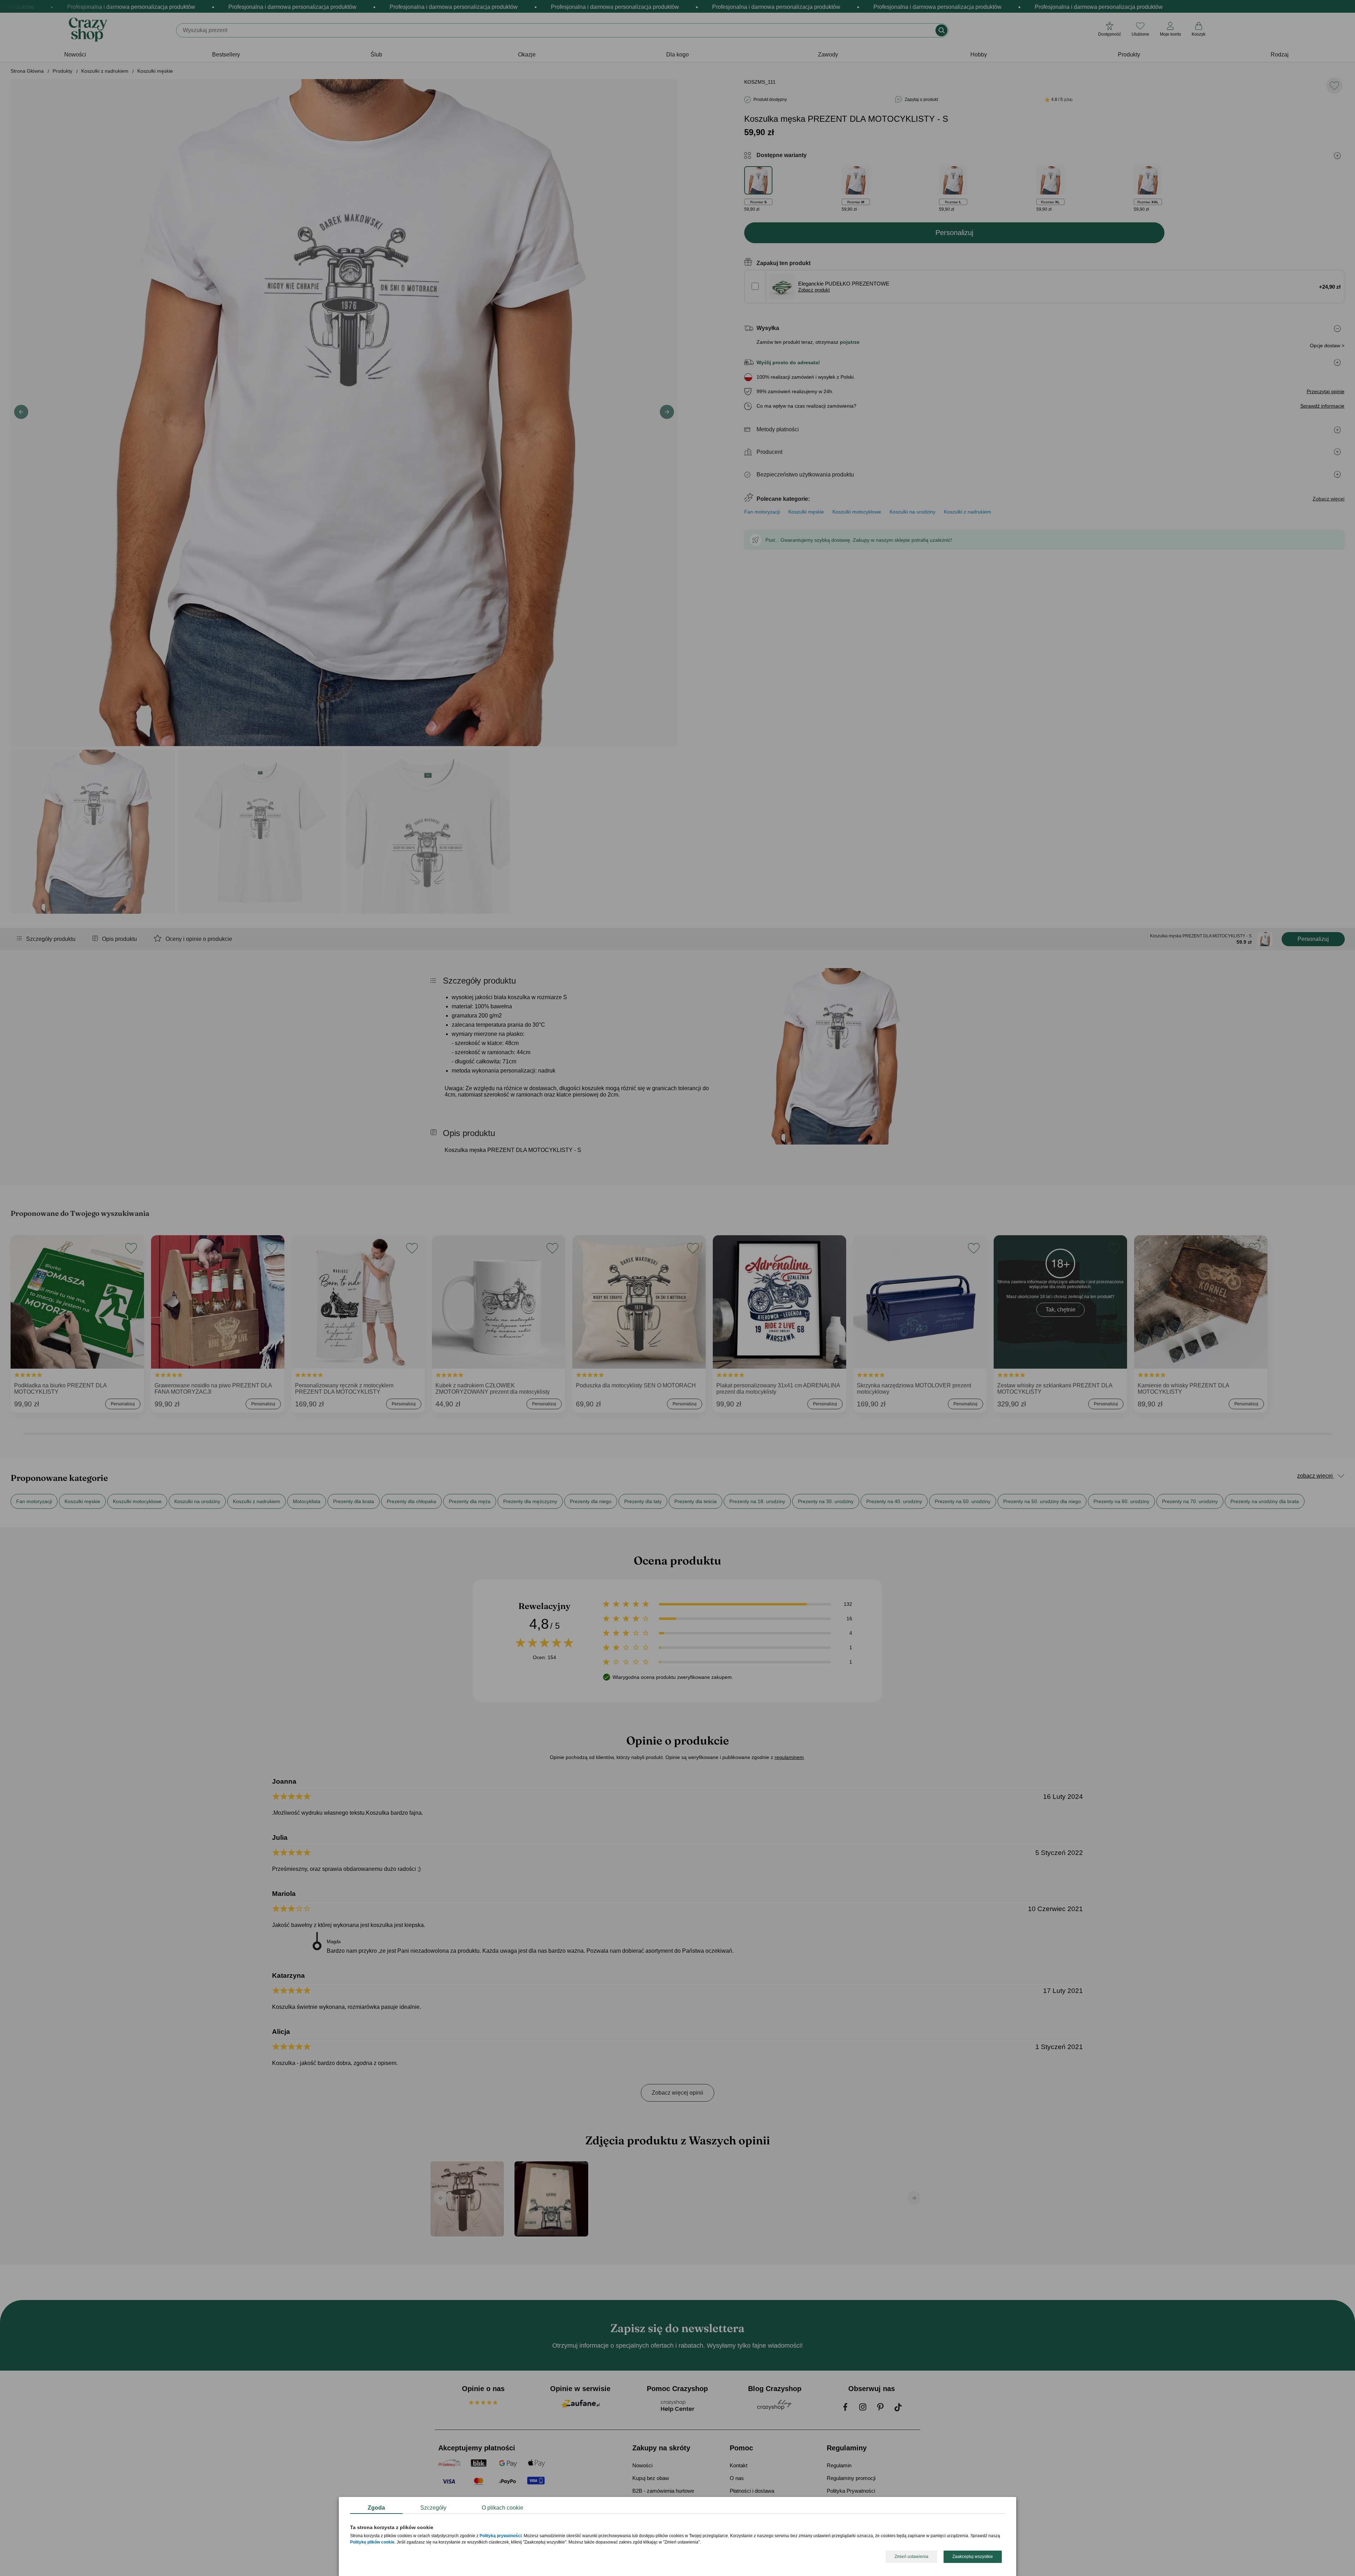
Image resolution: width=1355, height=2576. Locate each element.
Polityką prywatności (501, 2536)
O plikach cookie (502, 2508)
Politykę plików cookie (372, 2542)
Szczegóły (433, 2508)
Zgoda (376, 2508)
